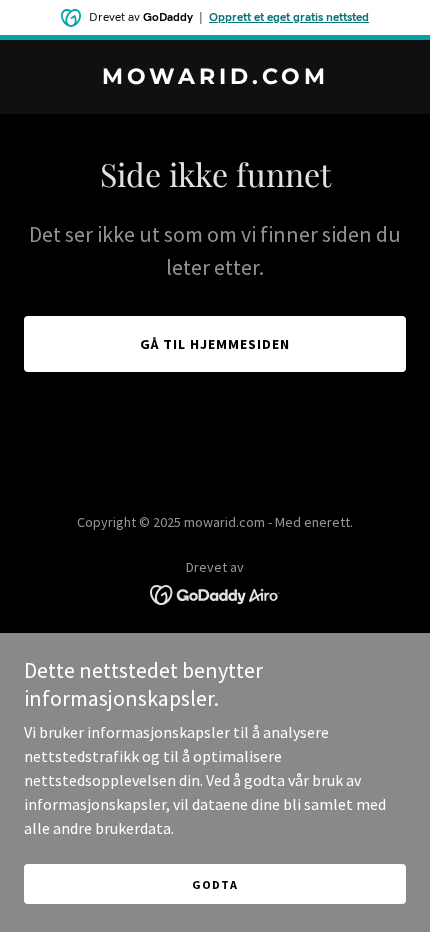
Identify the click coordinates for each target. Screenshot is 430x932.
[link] (215, 78)
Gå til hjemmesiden (215, 344)
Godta (214, 884)
